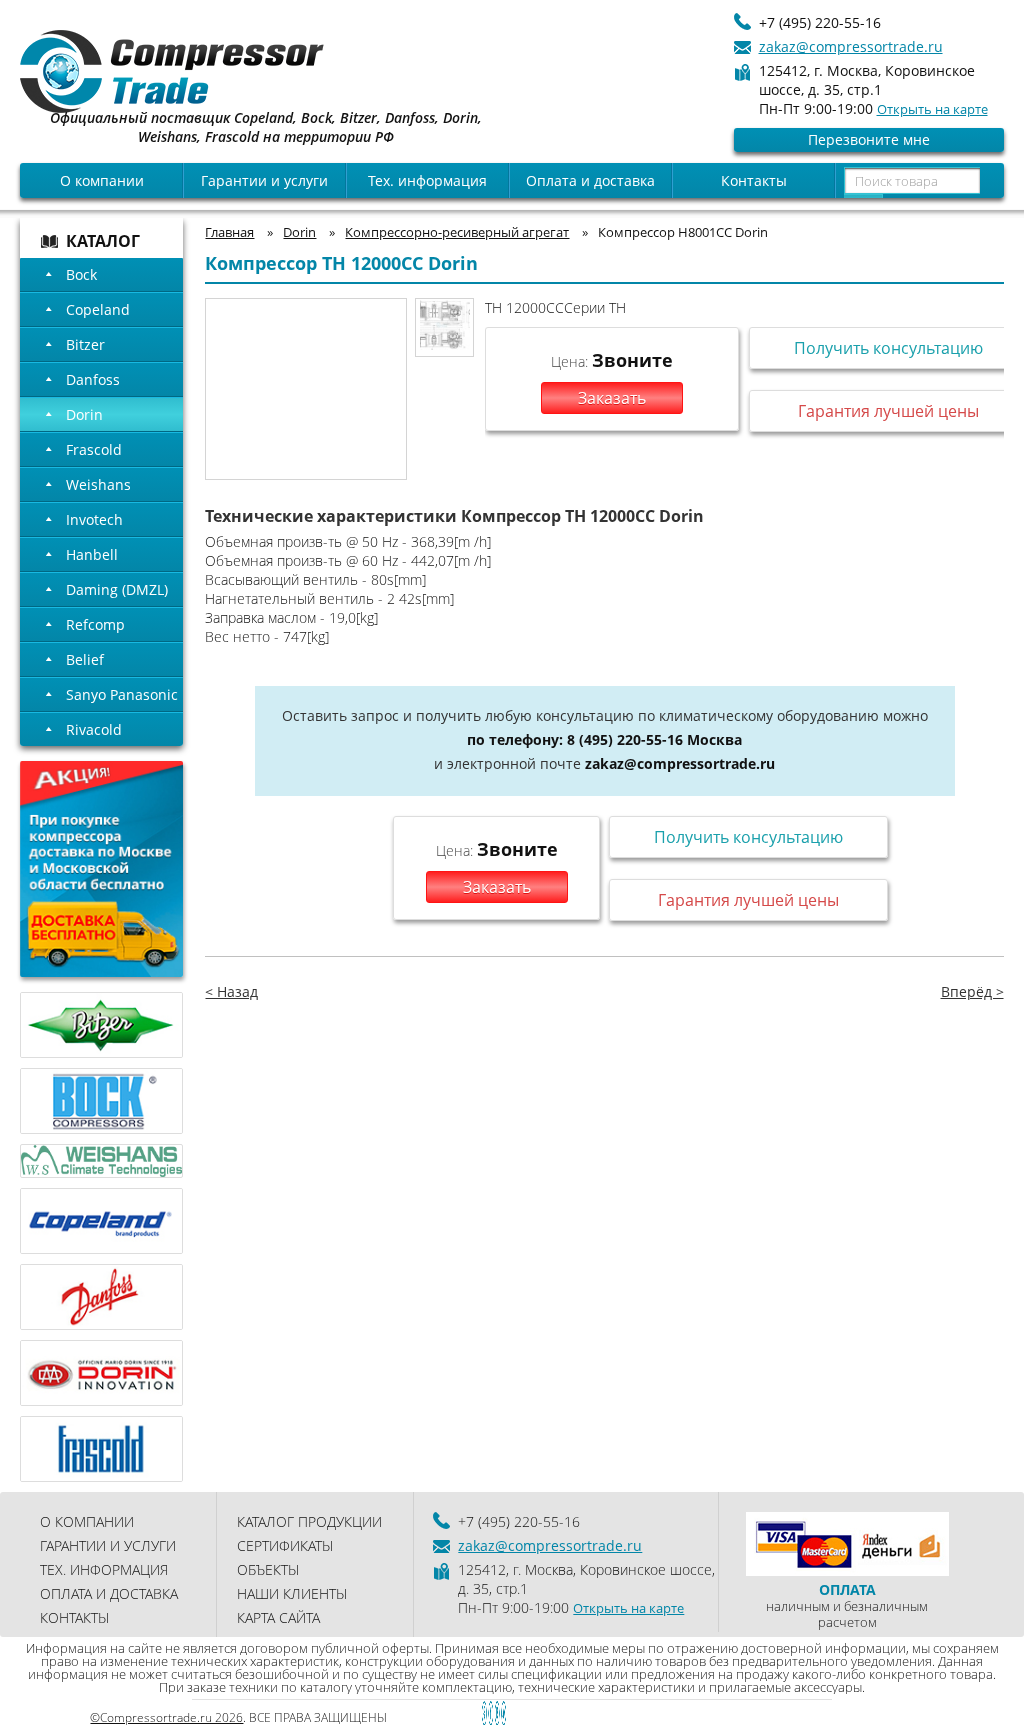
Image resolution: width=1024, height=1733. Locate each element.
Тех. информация (427, 180)
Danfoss (93, 379)
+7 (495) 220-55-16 (820, 22)
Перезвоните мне (869, 139)
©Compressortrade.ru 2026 (166, 1717)
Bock (81, 274)
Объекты (268, 1569)
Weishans (98, 484)
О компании (102, 180)
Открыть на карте (932, 109)
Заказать (612, 398)
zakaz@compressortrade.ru (851, 46)
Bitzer (85, 344)
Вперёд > (972, 991)
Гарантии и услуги (264, 180)
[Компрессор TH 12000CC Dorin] (444, 327)
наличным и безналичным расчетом (847, 1605)
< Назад (231, 991)
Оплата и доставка (590, 180)
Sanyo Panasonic (122, 694)
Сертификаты (285, 1545)
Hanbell (92, 554)
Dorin (84, 414)
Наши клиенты (292, 1593)
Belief (85, 659)
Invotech (94, 519)
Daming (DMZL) (117, 589)
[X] (529, 1713)
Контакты (754, 180)
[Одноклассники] (494, 1713)
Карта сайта (278, 1617)
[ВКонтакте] (459, 1713)
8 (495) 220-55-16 (625, 739)
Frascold (94, 449)
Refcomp (95, 624)
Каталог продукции (309, 1521)
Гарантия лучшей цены (748, 900)
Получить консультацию (748, 837)
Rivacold (94, 729)
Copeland (98, 309)
